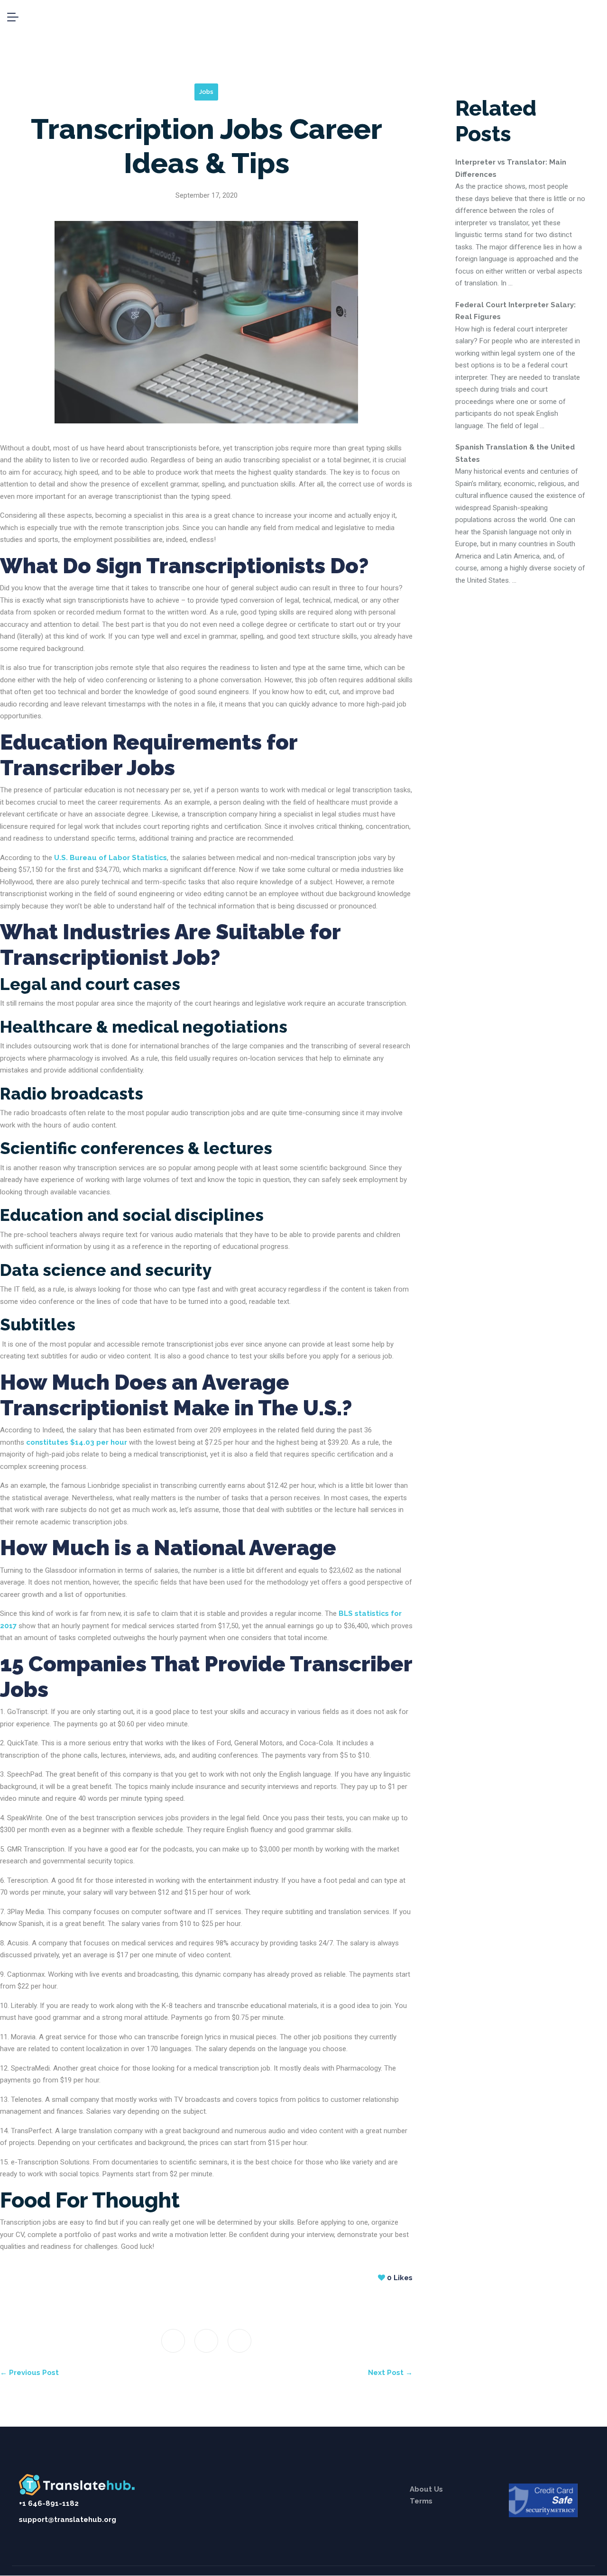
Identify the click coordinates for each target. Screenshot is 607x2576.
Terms (421, 2501)
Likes (400, 2278)
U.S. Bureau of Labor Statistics (110, 858)
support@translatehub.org (68, 2520)
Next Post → (390, 2373)
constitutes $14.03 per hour (77, 1442)
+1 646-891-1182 (49, 2503)
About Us (426, 2489)
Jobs (206, 92)
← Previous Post (29, 2373)
